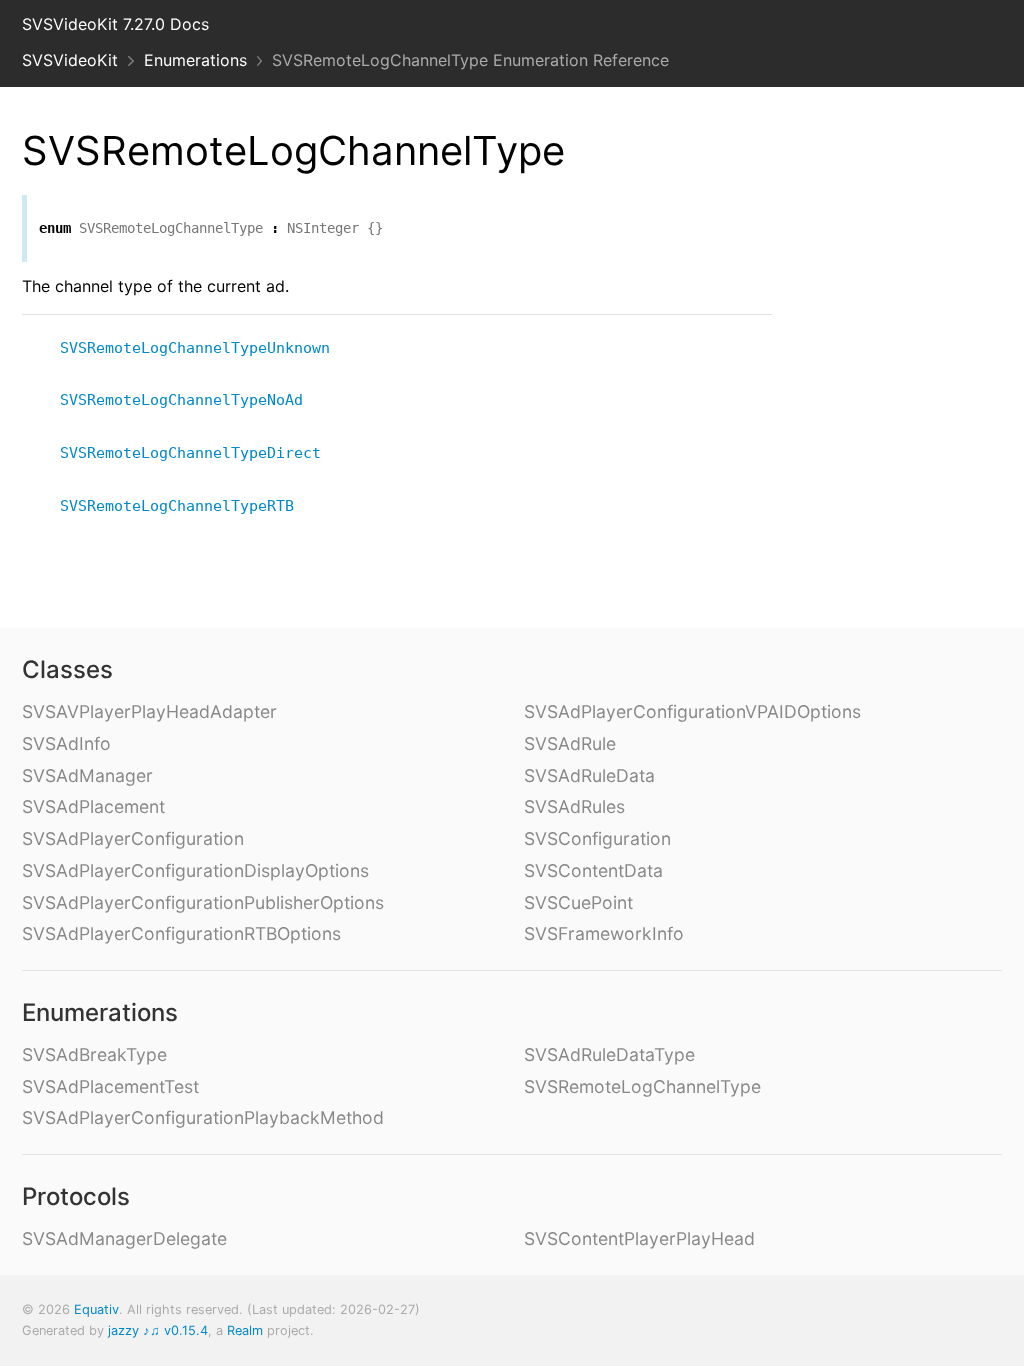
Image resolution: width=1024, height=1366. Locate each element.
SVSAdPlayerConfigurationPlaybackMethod (203, 1117)
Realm (245, 1330)
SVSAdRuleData (589, 775)
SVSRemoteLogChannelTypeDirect (199, 453)
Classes (67, 669)
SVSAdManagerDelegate (124, 1238)
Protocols (76, 1196)
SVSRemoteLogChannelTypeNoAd (190, 400)
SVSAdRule (570, 743)
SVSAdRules (574, 806)
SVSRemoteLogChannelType (642, 1086)
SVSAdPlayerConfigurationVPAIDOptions (692, 711)
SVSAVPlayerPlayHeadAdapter (149, 711)
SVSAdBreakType (94, 1054)
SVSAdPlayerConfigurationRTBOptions (181, 933)
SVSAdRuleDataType (609, 1054)
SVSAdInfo (66, 743)
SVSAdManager (87, 775)
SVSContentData (593, 870)
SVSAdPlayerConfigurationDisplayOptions (195, 870)
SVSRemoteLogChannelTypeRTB (185, 506)
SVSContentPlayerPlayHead (639, 1238)
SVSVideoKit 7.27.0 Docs (115, 24)
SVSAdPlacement (93, 806)
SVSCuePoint (578, 902)
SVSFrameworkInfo (604, 933)
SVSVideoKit (70, 60)
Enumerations (195, 60)
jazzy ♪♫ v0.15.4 (158, 1330)
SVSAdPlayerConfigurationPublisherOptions (203, 902)
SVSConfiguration (597, 838)
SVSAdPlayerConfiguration (133, 838)
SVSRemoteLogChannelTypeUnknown (203, 348)
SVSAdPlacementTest (110, 1086)
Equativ (96, 1309)
